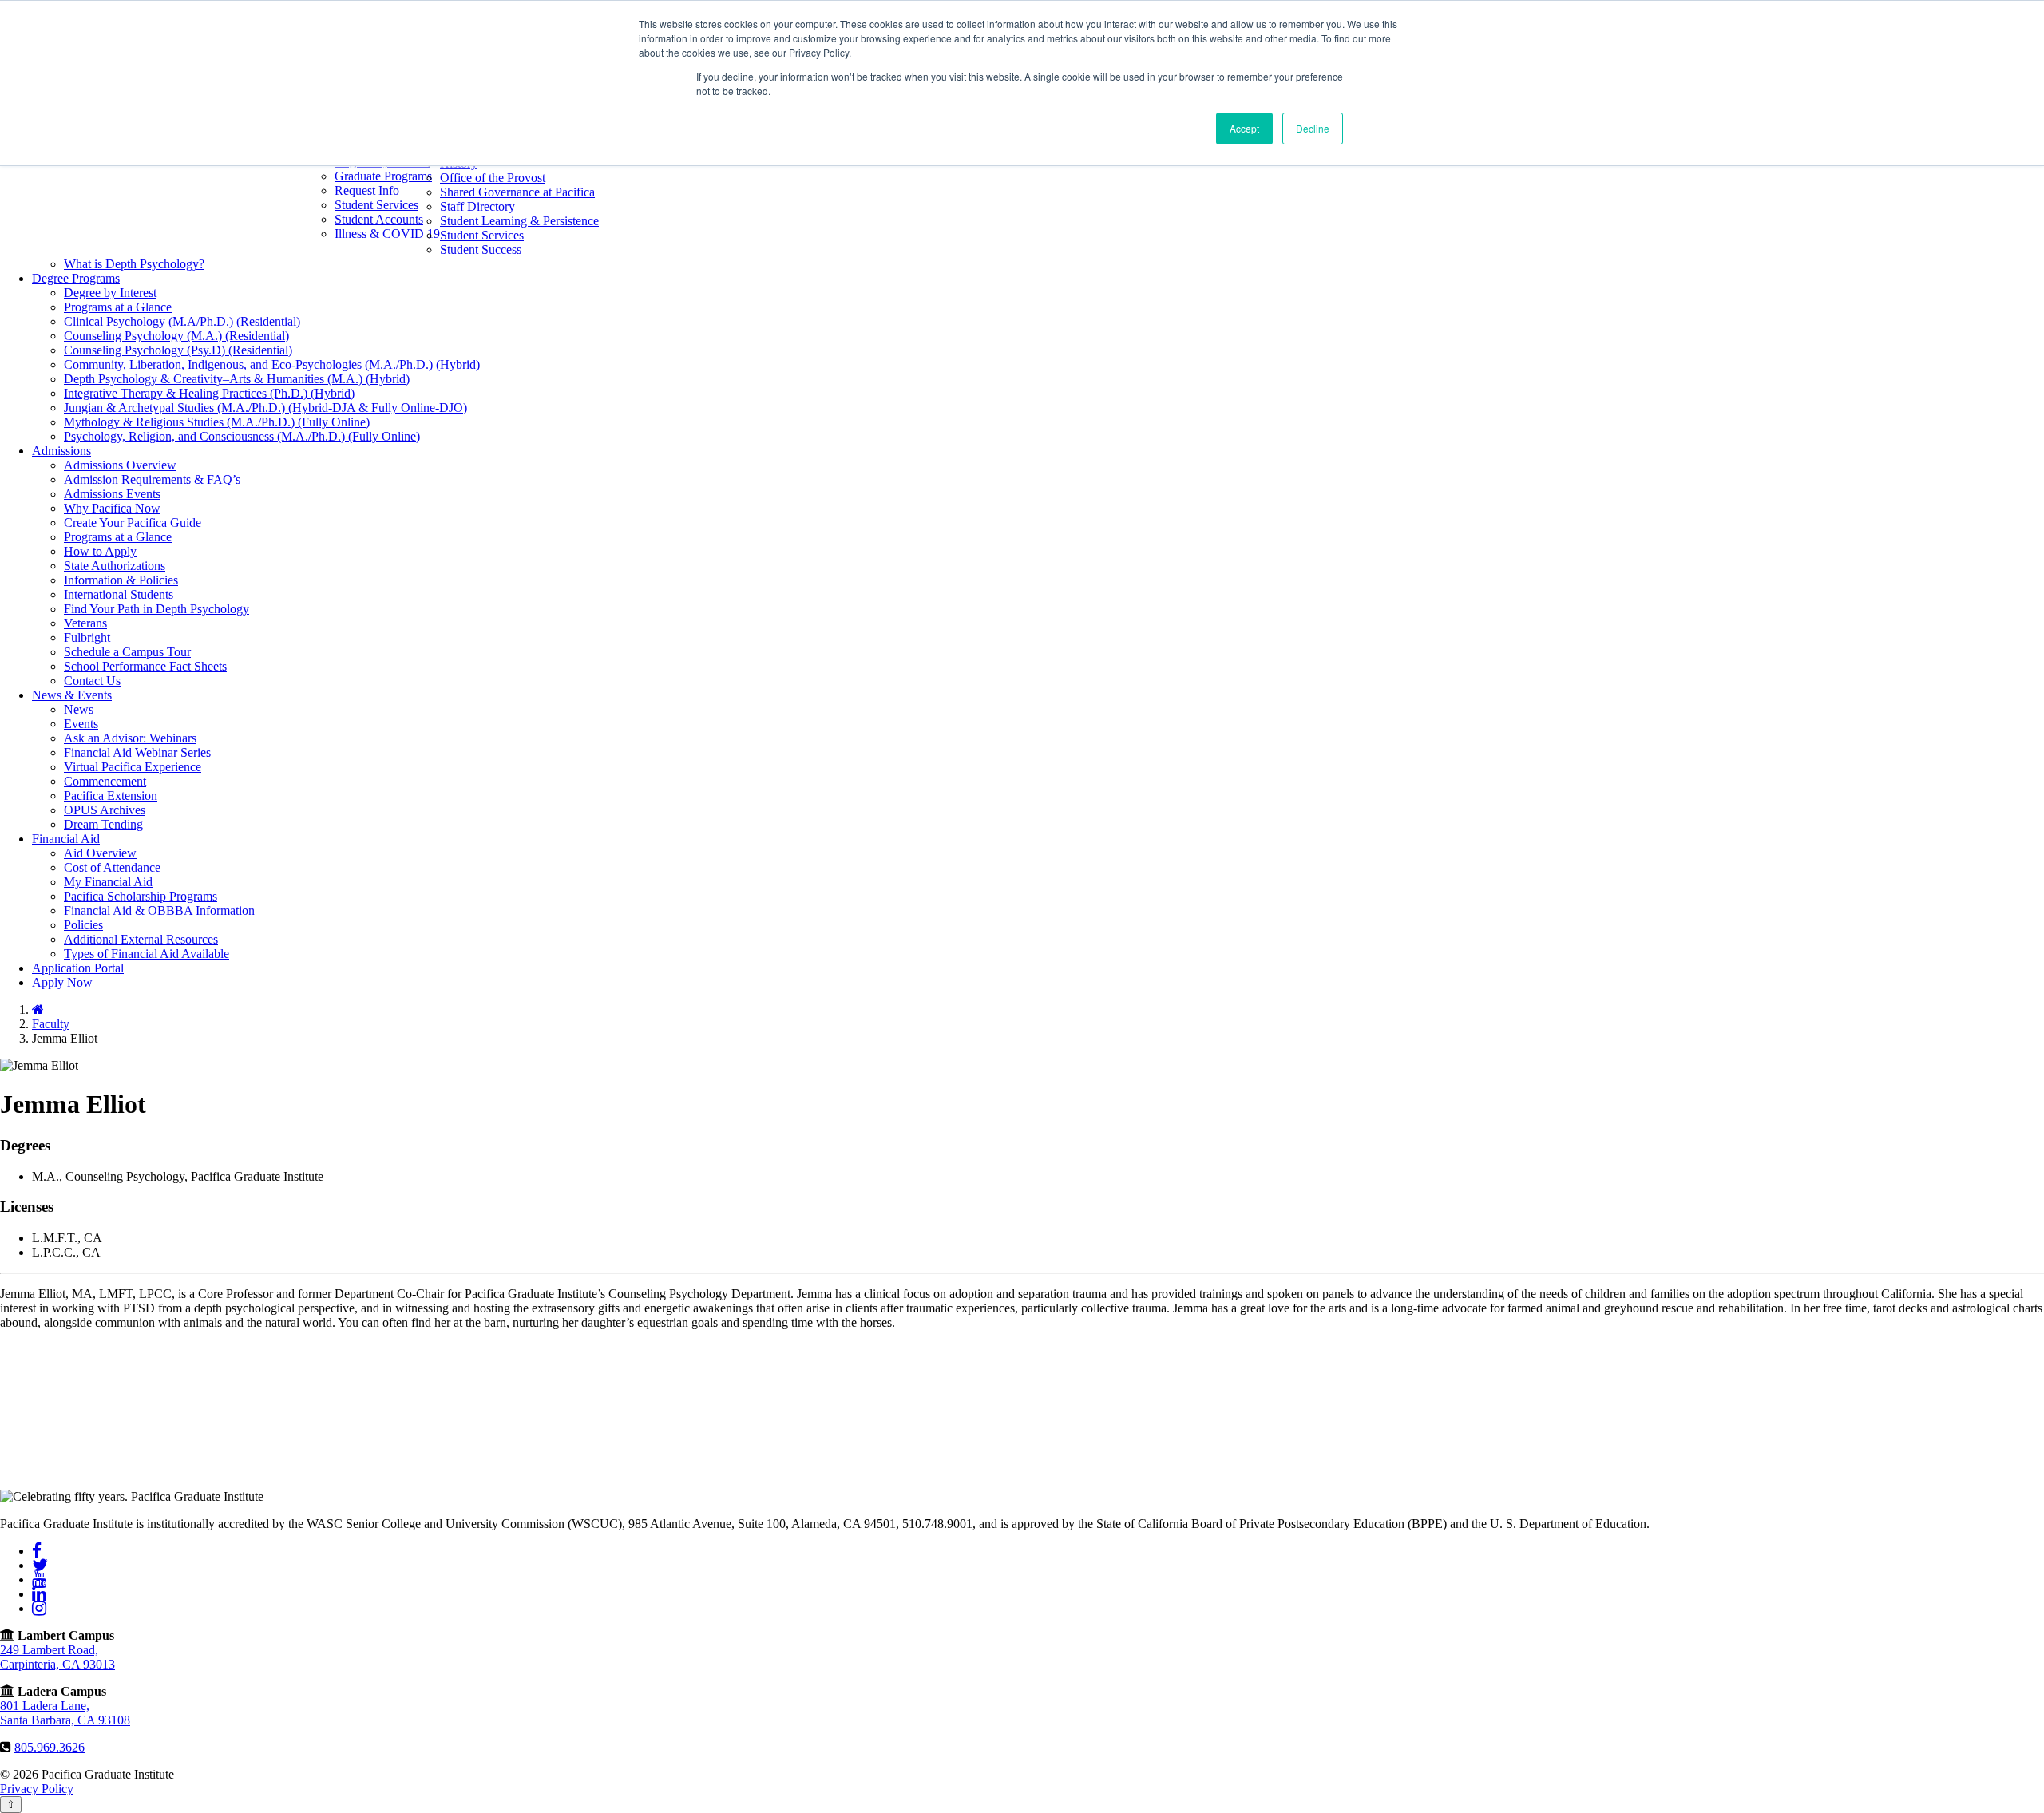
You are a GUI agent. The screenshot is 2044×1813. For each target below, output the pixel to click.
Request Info (367, 190)
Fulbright (87, 637)
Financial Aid (66, 839)
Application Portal (78, 968)
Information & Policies (121, 580)
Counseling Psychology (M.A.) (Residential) (176, 336)
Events (81, 724)
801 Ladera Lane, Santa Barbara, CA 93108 (65, 1713)
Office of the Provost (493, 178)
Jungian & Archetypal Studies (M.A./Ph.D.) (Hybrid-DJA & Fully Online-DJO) (265, 408)
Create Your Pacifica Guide (133, 523)
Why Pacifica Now (112, 508)
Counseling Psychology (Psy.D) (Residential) (178, 350)
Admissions (61, 451)
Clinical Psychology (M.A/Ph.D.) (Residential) (182, 321)
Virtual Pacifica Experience (133, 767)
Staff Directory (477, 206)
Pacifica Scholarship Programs (141, 896)
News (79, 709)
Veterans (85, 623)
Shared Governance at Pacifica (517, 192)
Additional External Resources (141, 939)
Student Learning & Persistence (519, 221)
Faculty (51, 1024)
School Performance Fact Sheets (145, 666)
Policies (83, 925)
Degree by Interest (110, 293)
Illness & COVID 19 (387, 234)
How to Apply (100, 551)
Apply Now (62, 982)
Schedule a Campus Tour (127, 652)
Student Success (481, 249)
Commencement (105, 781)
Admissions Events (112, 494)
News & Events (72, 695)
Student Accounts (379, 219)
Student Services (376, 205)
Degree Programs (76, 278)
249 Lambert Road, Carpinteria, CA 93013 (57, 1657)
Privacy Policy (37, 1789)
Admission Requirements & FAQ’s (152, 479)
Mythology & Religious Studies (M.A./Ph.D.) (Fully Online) (217, 422)
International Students (119, 594)
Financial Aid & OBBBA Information (159, 910)
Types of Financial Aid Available (147, 954)
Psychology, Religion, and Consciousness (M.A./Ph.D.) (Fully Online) (242, 436)
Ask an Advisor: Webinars (130, 738)
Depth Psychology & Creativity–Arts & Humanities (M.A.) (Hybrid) (237, 379)
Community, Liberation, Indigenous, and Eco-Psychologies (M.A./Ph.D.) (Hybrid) (272, 364)
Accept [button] (1244, 128)
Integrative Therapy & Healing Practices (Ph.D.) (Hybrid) (209, 393)
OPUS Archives (105, 810)
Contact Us (92, 681)
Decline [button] (1313, 128)
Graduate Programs (383, 176)
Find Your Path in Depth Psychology (156, 609)
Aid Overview (100, 853)
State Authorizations (115, 566)
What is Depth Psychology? (134, 264)
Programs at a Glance (118, 307)
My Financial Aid (108, 882)
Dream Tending (103, 824)
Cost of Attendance (112, 867)
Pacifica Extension (111, 796)
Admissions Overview (120, 465)
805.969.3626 (50, 1747)
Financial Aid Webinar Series (137, 752)
